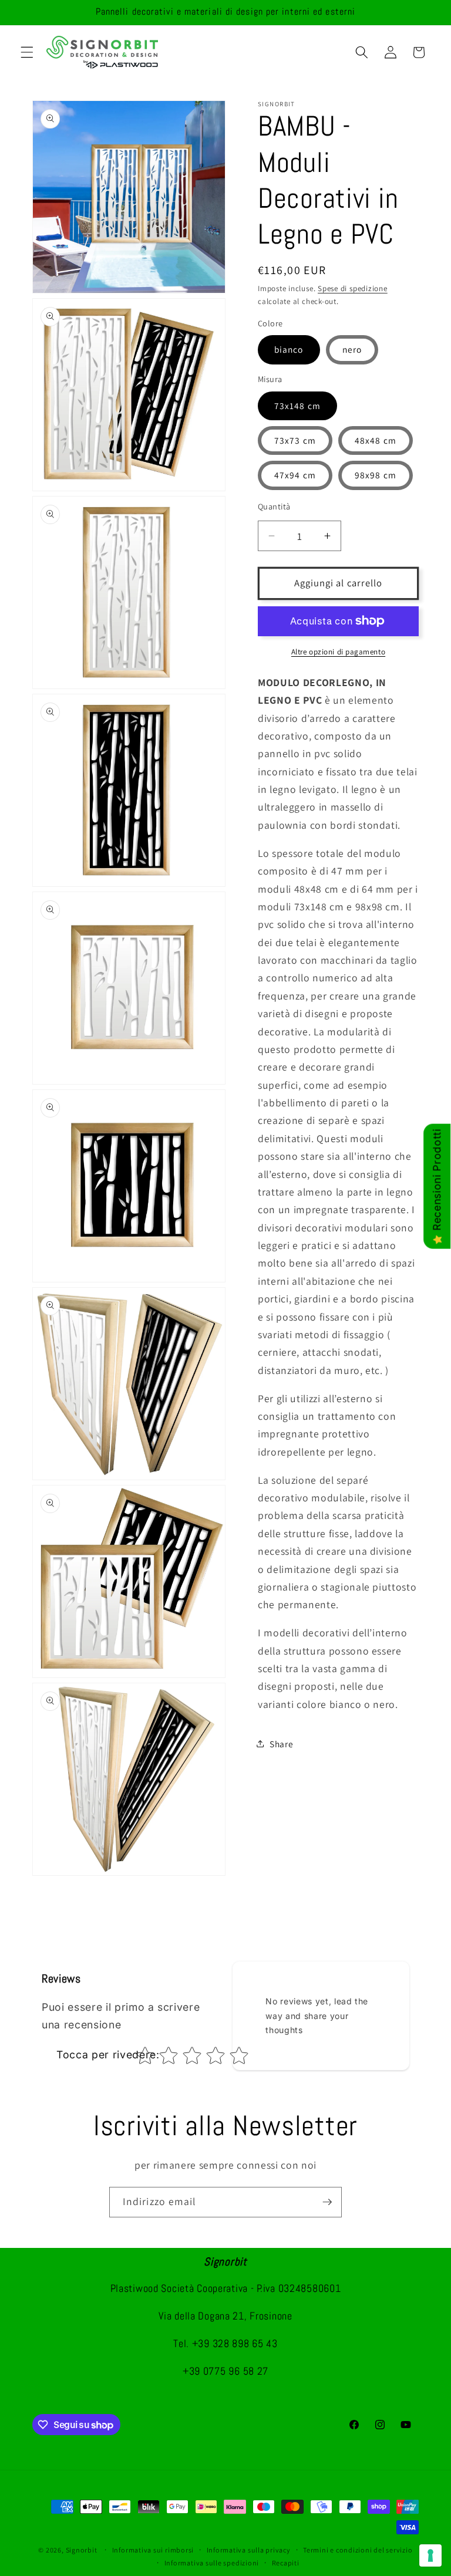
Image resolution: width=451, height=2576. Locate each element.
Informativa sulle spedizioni (212, 2563)
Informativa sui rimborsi (153, 2550)
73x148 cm (297, 406)
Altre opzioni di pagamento (338, 652)
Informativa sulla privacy (249, 2550)
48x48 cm (376, 440)
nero (352, 349)
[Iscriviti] (327, 2202)
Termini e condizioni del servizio (358, 2550)
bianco (289, 349)
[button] (27, 52)
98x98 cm (376, 475)
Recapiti (286, 2563)
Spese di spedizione (353, 288)
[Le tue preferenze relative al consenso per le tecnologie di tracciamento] (430, 2555)
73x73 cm (295, 440)
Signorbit (82, 2550)
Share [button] (281, 1744)
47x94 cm (295, 475)
